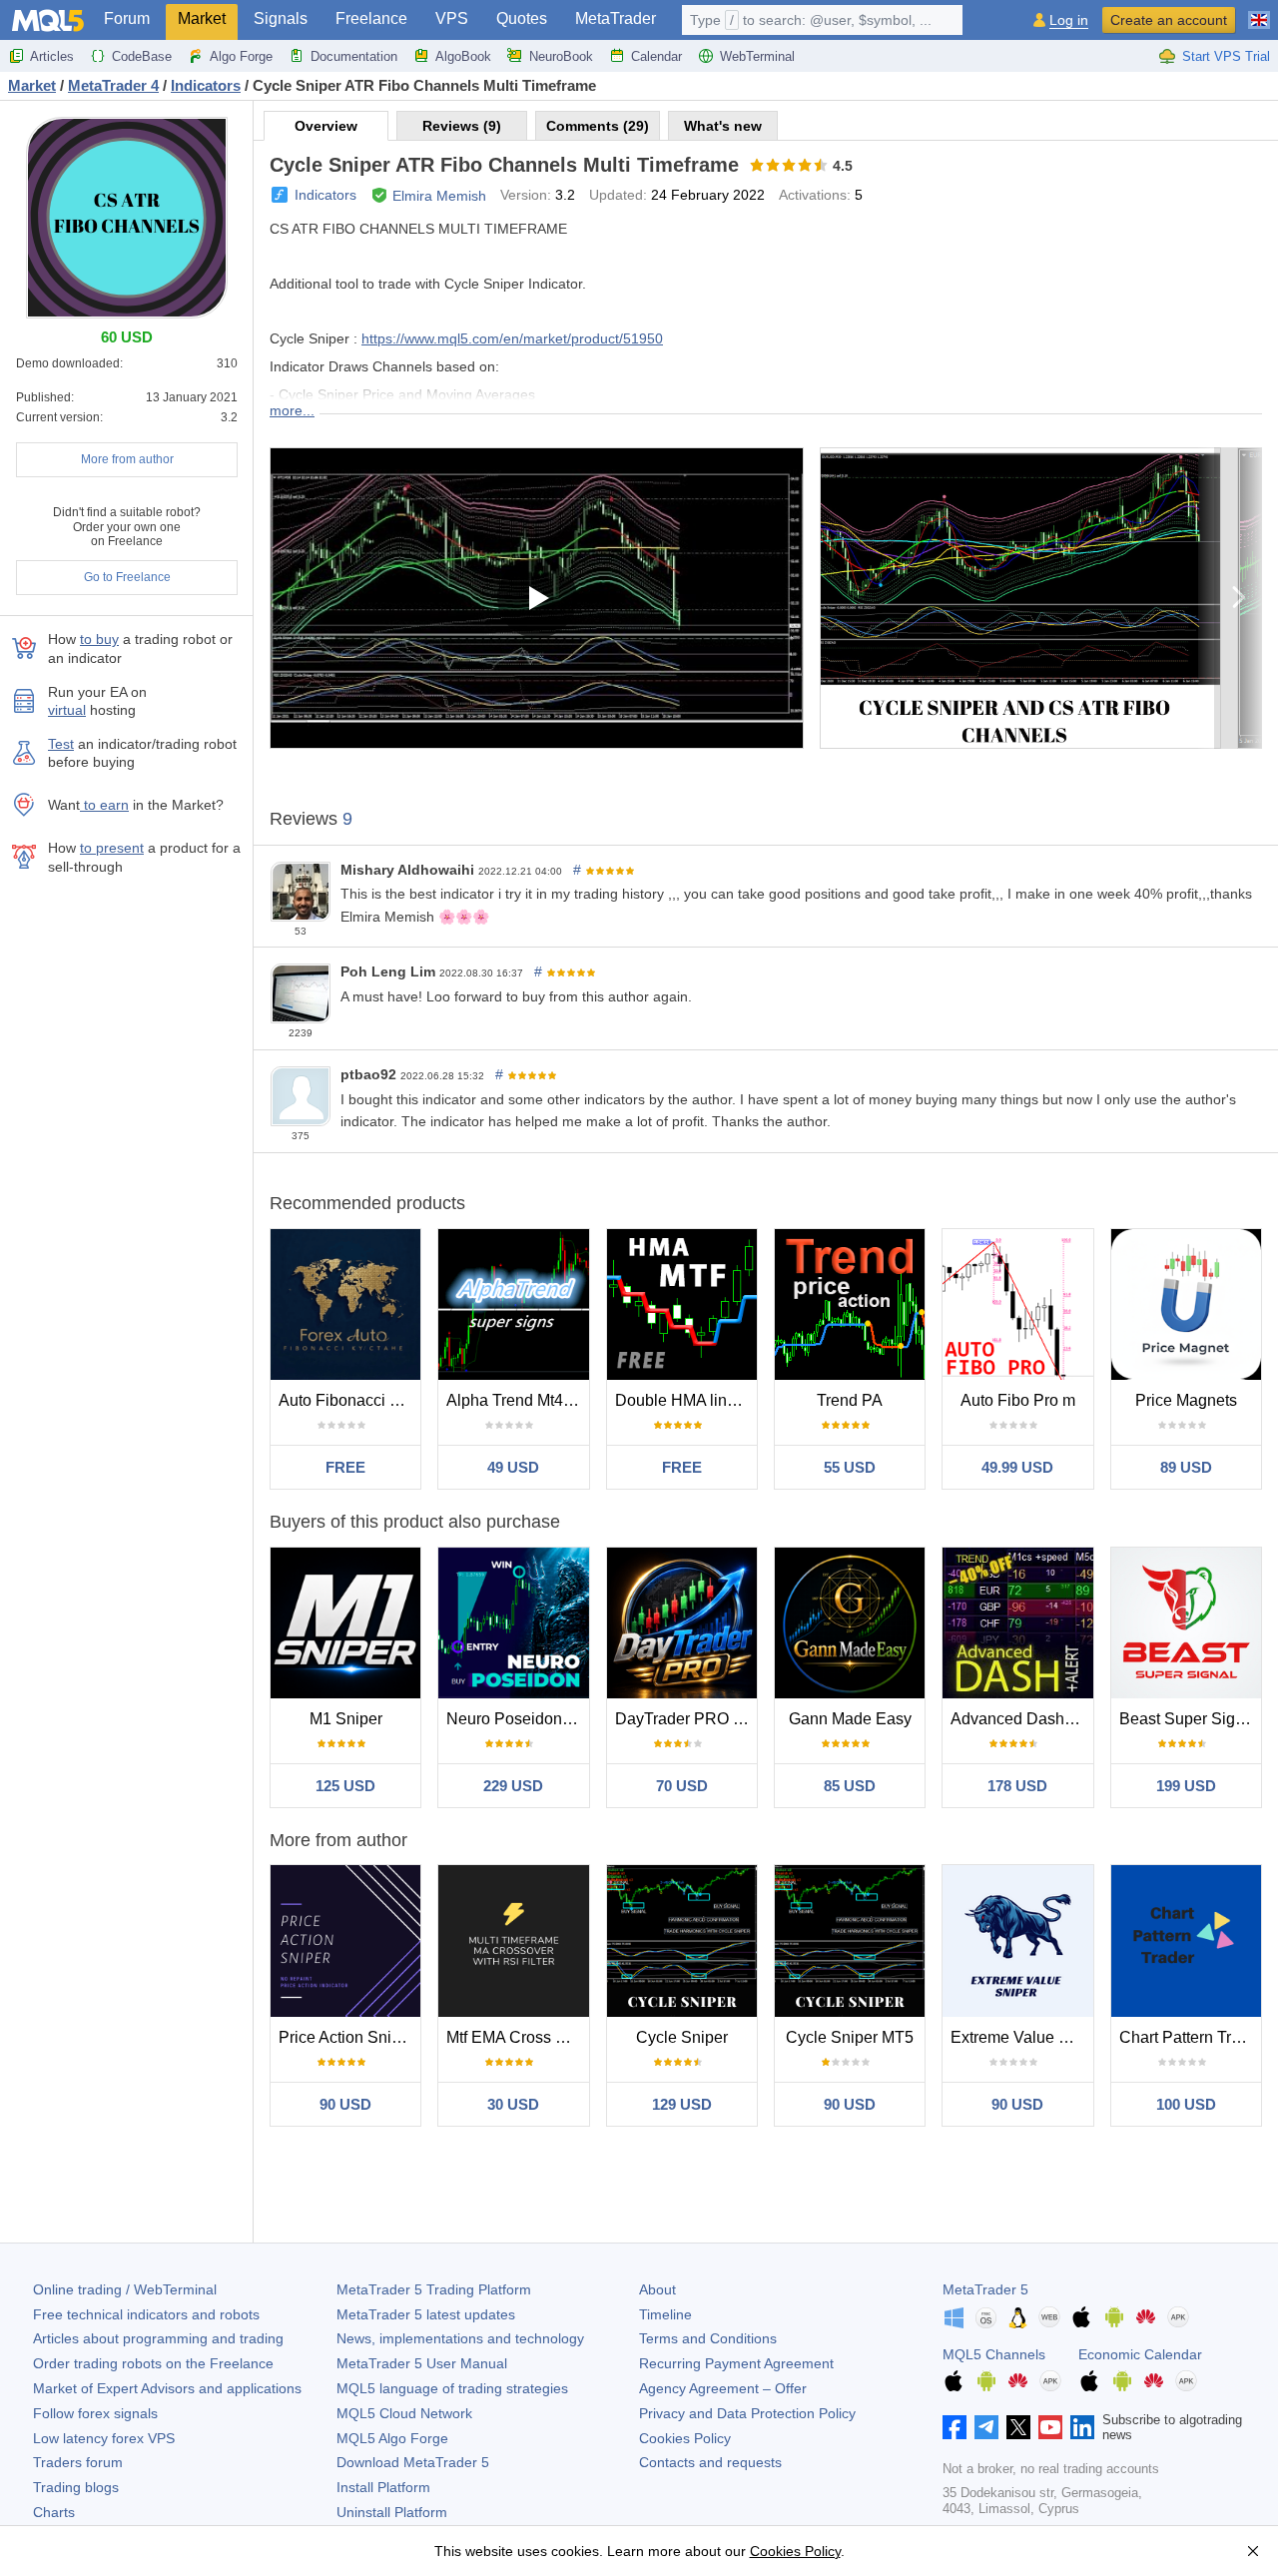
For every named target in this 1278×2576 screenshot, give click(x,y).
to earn (104, 805)
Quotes (522, 18)
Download (413, 2462)
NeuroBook (561, 56)
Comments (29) (598, 126)
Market (202, 18)
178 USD (1017, 1786)
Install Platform (383, 2487)
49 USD (513, 1467)
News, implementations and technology (460, 2338)
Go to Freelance (127, 577)
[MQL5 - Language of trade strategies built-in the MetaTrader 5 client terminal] (48, 20)
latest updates (426, 2314)
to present (112, 848)
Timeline (665, 2314)
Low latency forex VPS (104, 2438)
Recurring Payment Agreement (736, 2363)
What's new (723, 126)
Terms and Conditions (708, 2338)
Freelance (371, 18)
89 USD (1186, 1467)
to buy (99, 639)
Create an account (1169, 20)
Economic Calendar (1140, 2354)
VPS (452, 18)
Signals (281, 18)
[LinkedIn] (1082, 2427)
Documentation (354, 56)
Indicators (325, 195)
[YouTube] (1050, 2427)
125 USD (345, 1786)
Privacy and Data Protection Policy (747, 2413)
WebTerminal (757, 56)
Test (61, 744)
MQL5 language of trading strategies (452, 2388)
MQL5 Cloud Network (404, 2413)
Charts (54, 2512)
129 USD (682, 2104)
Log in (1069, 20)
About (657, 2289)
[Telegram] (986, 2427)
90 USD (345, 2104)
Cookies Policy (685, 2438)
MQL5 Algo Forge (392, 2438)
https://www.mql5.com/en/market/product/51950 (512, 338)
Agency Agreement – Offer (723, 2388)
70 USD (682, 1786)
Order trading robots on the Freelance (153, 2363)
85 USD (850, 1786)
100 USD (1186, 2104)
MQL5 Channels (994, 2354)
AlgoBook (463, 56)
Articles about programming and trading (158, 2338)
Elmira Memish (439, 196)
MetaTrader (616, 18)
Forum (127, 18)
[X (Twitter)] (1018, 2427)
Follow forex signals (95, 2413)
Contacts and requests (710, 2462)
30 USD (513, 2104)
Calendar (656, 56)
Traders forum (78, 2462)
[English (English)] (1259, 12)
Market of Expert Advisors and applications (167, 2388)
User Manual (422, 2363)
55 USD (850, 1467)
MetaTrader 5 (985, 2289)
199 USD (1186, 1786)
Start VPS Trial (1226, 56)
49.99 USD (1017, 1467)
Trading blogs (76, 2487)
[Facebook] (955, 2427)
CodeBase (142, 56)
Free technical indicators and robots (146, 2314)
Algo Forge (241, 56)
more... (292, 410)
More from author (127, 459)
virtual (67, 710)
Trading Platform (434, 2289)
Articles (52, 56)
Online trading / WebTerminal (125, 2289)
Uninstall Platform (392, 2512)
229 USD (513, 1786)
